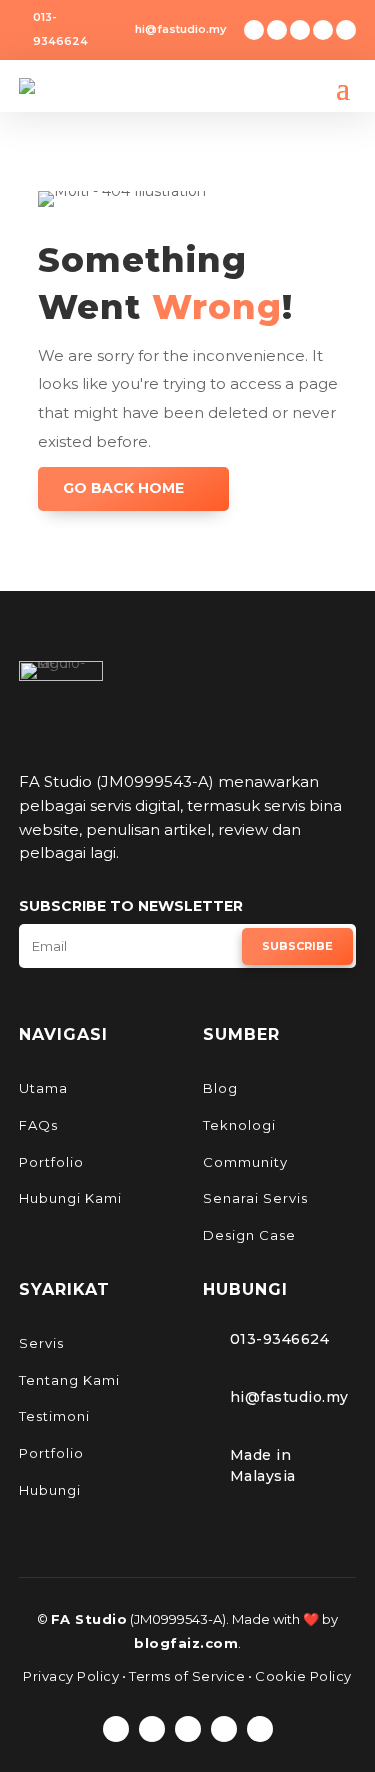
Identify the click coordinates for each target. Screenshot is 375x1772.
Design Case (249, 1235)
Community (245, 1162)
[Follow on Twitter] (277, 30)
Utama (43, 1088)
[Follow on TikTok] (323, 30)
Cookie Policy (303, 1676)
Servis (41, 1343)
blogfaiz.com (186, 1643)
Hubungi (50, 1490)
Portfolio (51, 1162)
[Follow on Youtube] (346, 30)
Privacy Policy (71, 1676)
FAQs (38, 1125)
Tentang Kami (69, 1380)
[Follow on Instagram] (300, 30)
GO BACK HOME (123, 488)
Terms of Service (187, 1676)
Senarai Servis (255, 1198)
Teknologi (239, 1125)
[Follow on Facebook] (254, 30)
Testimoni (54, 1416)
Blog (220, 1088)
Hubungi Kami (70, 1198)
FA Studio (89, 1619)
